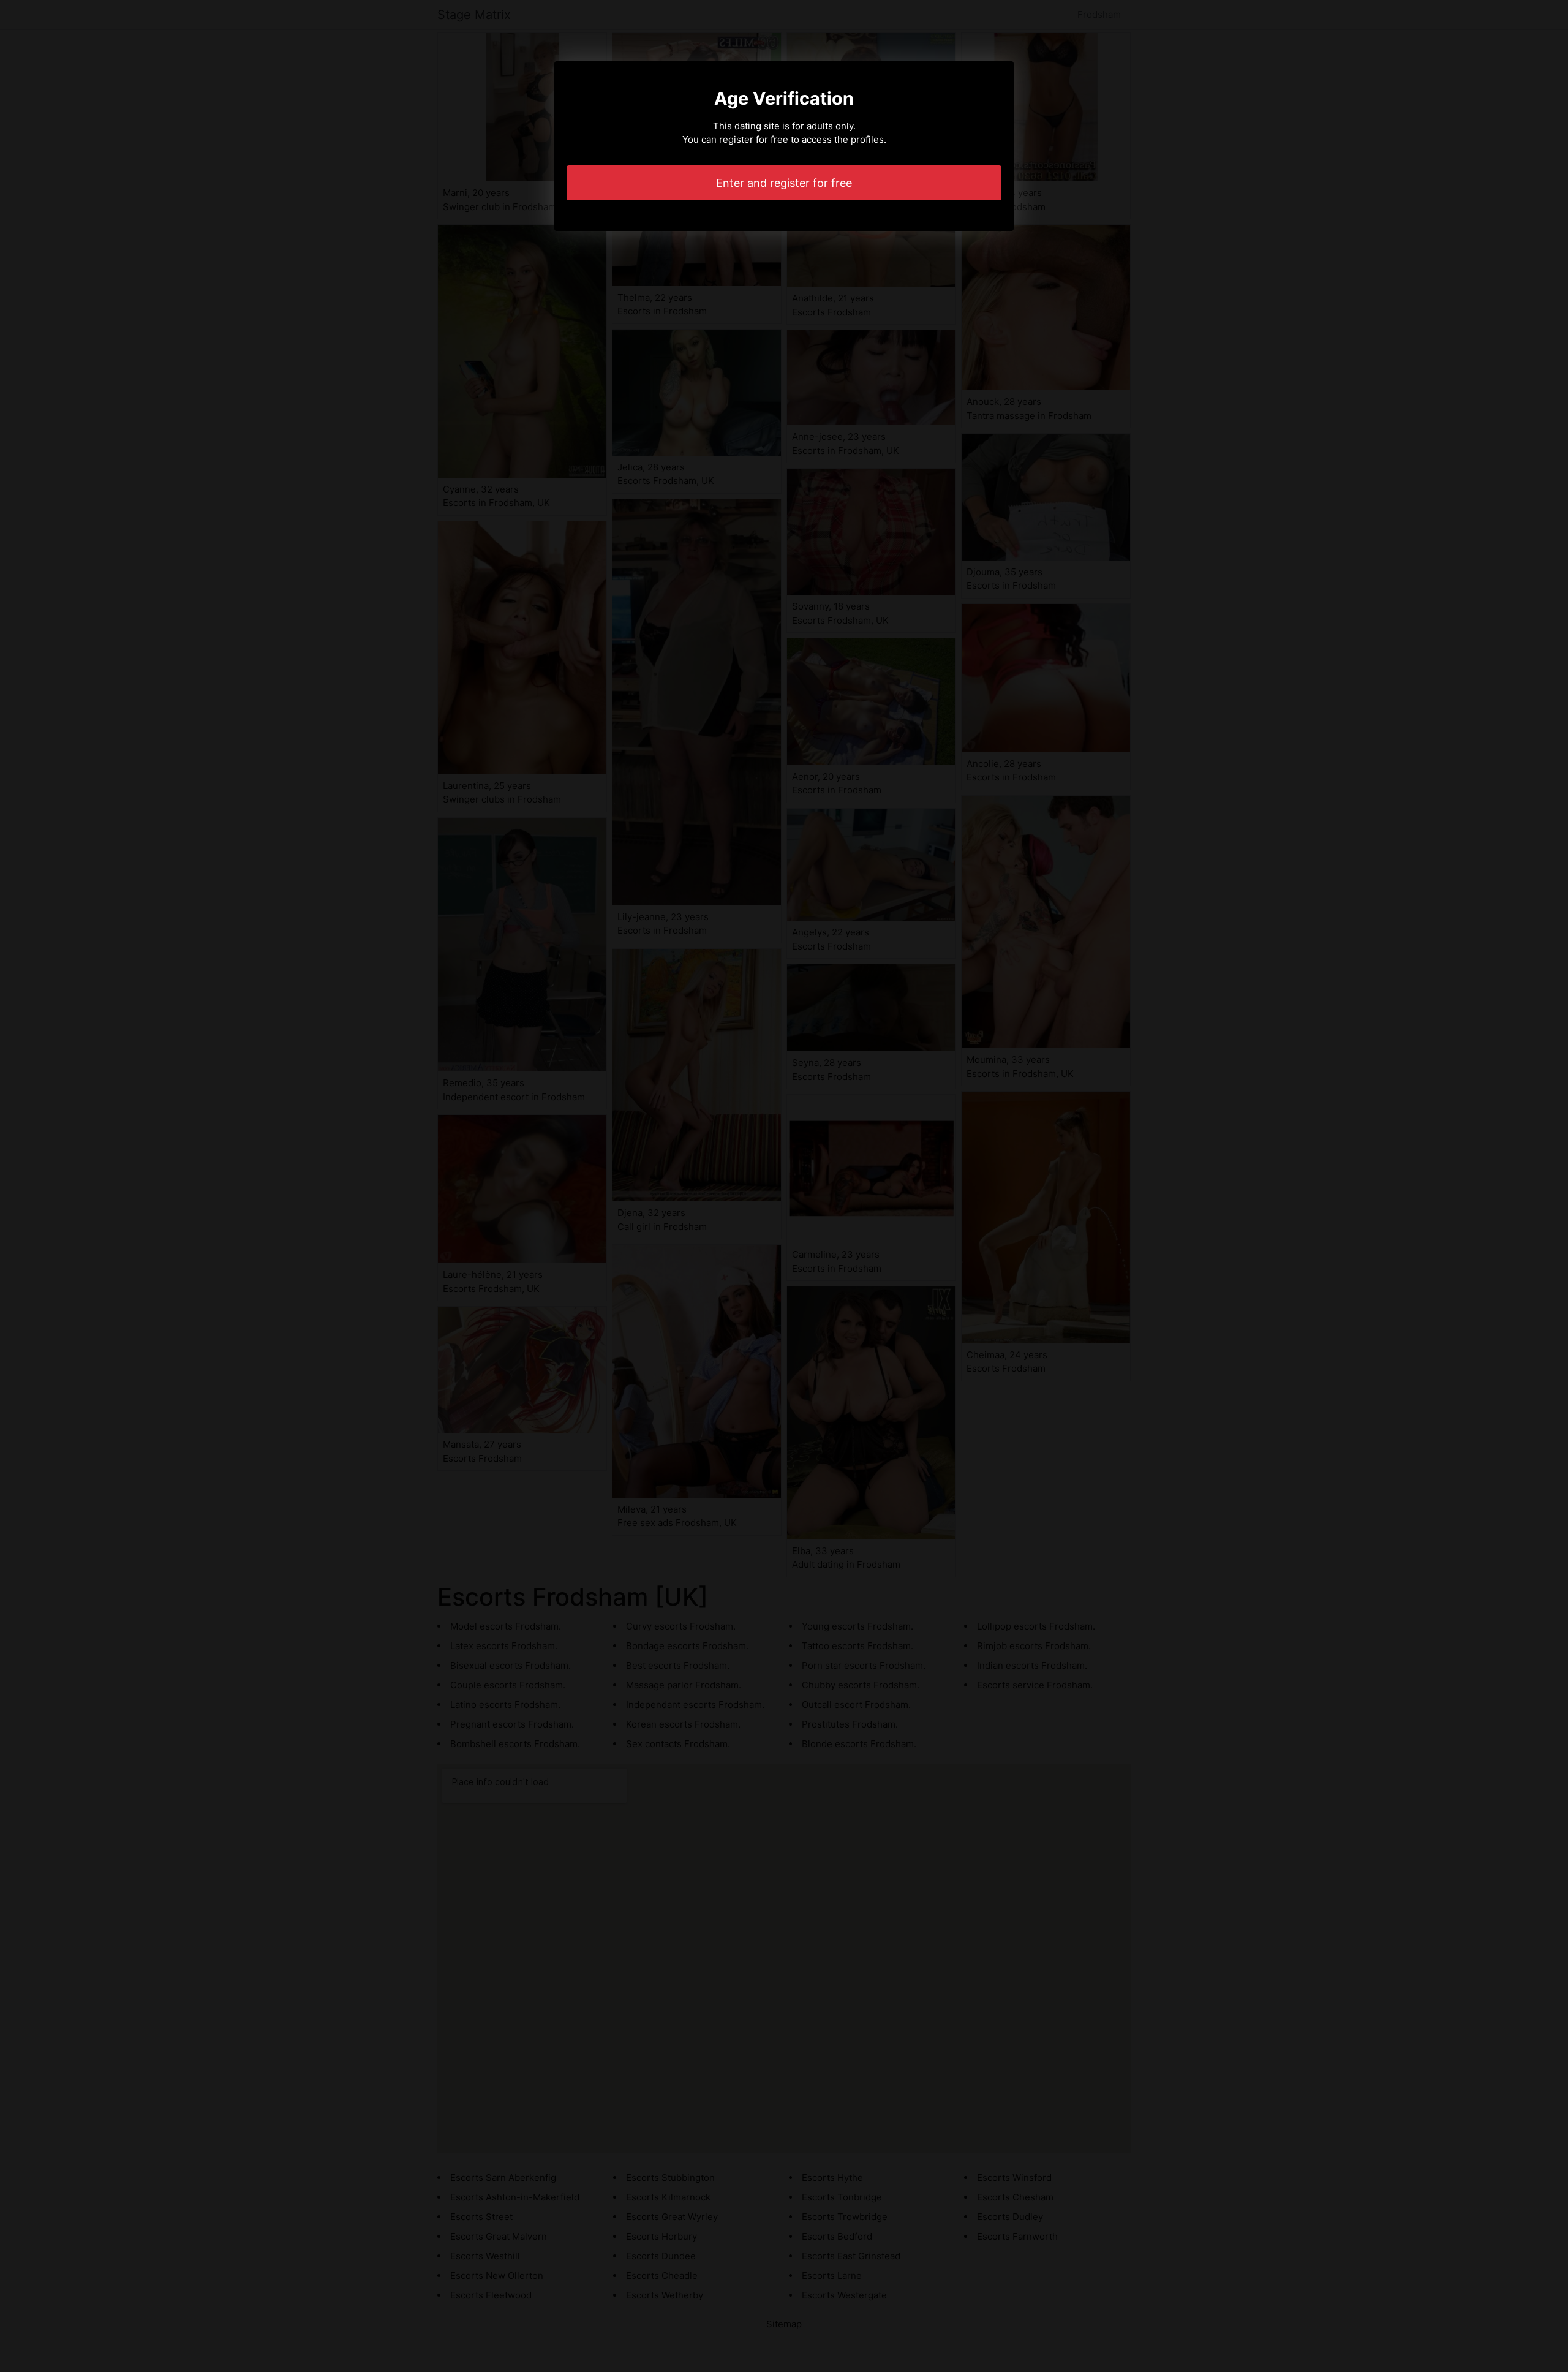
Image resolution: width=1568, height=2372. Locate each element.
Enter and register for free (784, 183)
